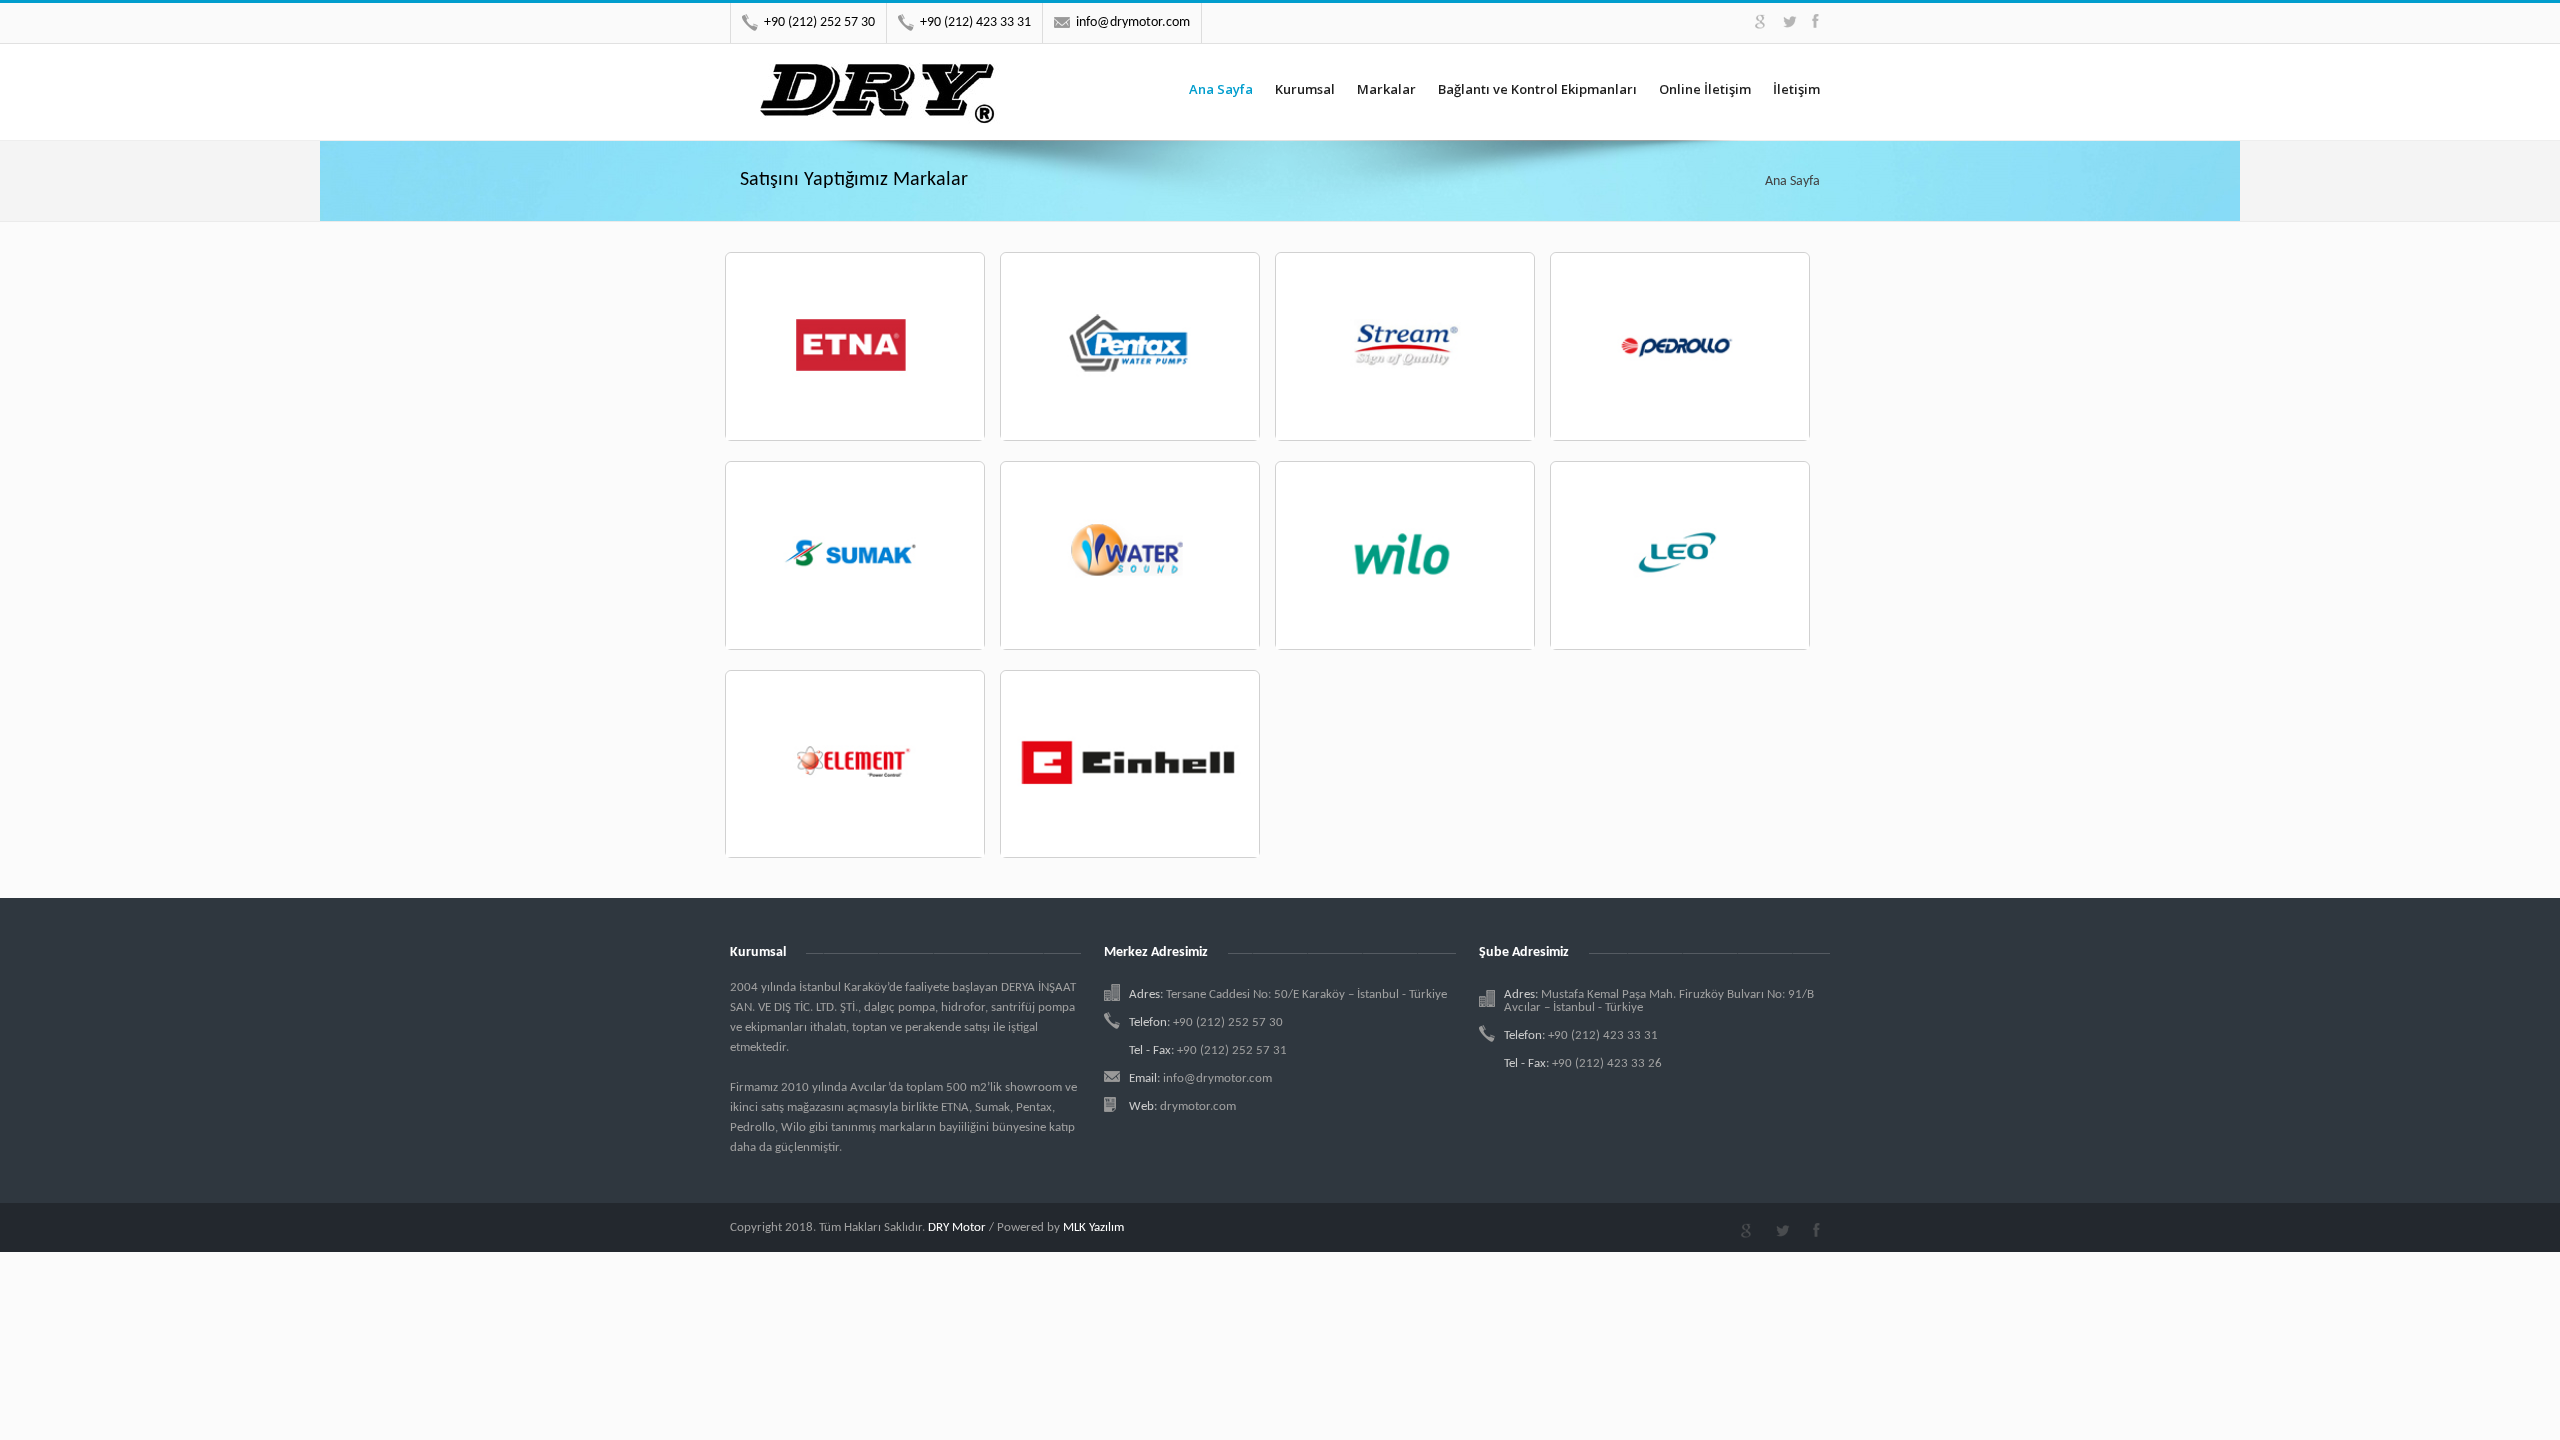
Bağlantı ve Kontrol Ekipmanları (1537, 89)
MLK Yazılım (1093, 1227)
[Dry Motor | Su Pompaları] (877, 81)
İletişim (1796, 89)
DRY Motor (957, 1227)
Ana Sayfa (1221, 89)
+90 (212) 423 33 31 (975, 22)
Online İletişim (1705, 89)
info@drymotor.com (1133, 22)
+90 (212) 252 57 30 (819, 22)
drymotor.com (1198, 1106)
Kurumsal (1305, 89)
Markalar (1386, 89)
